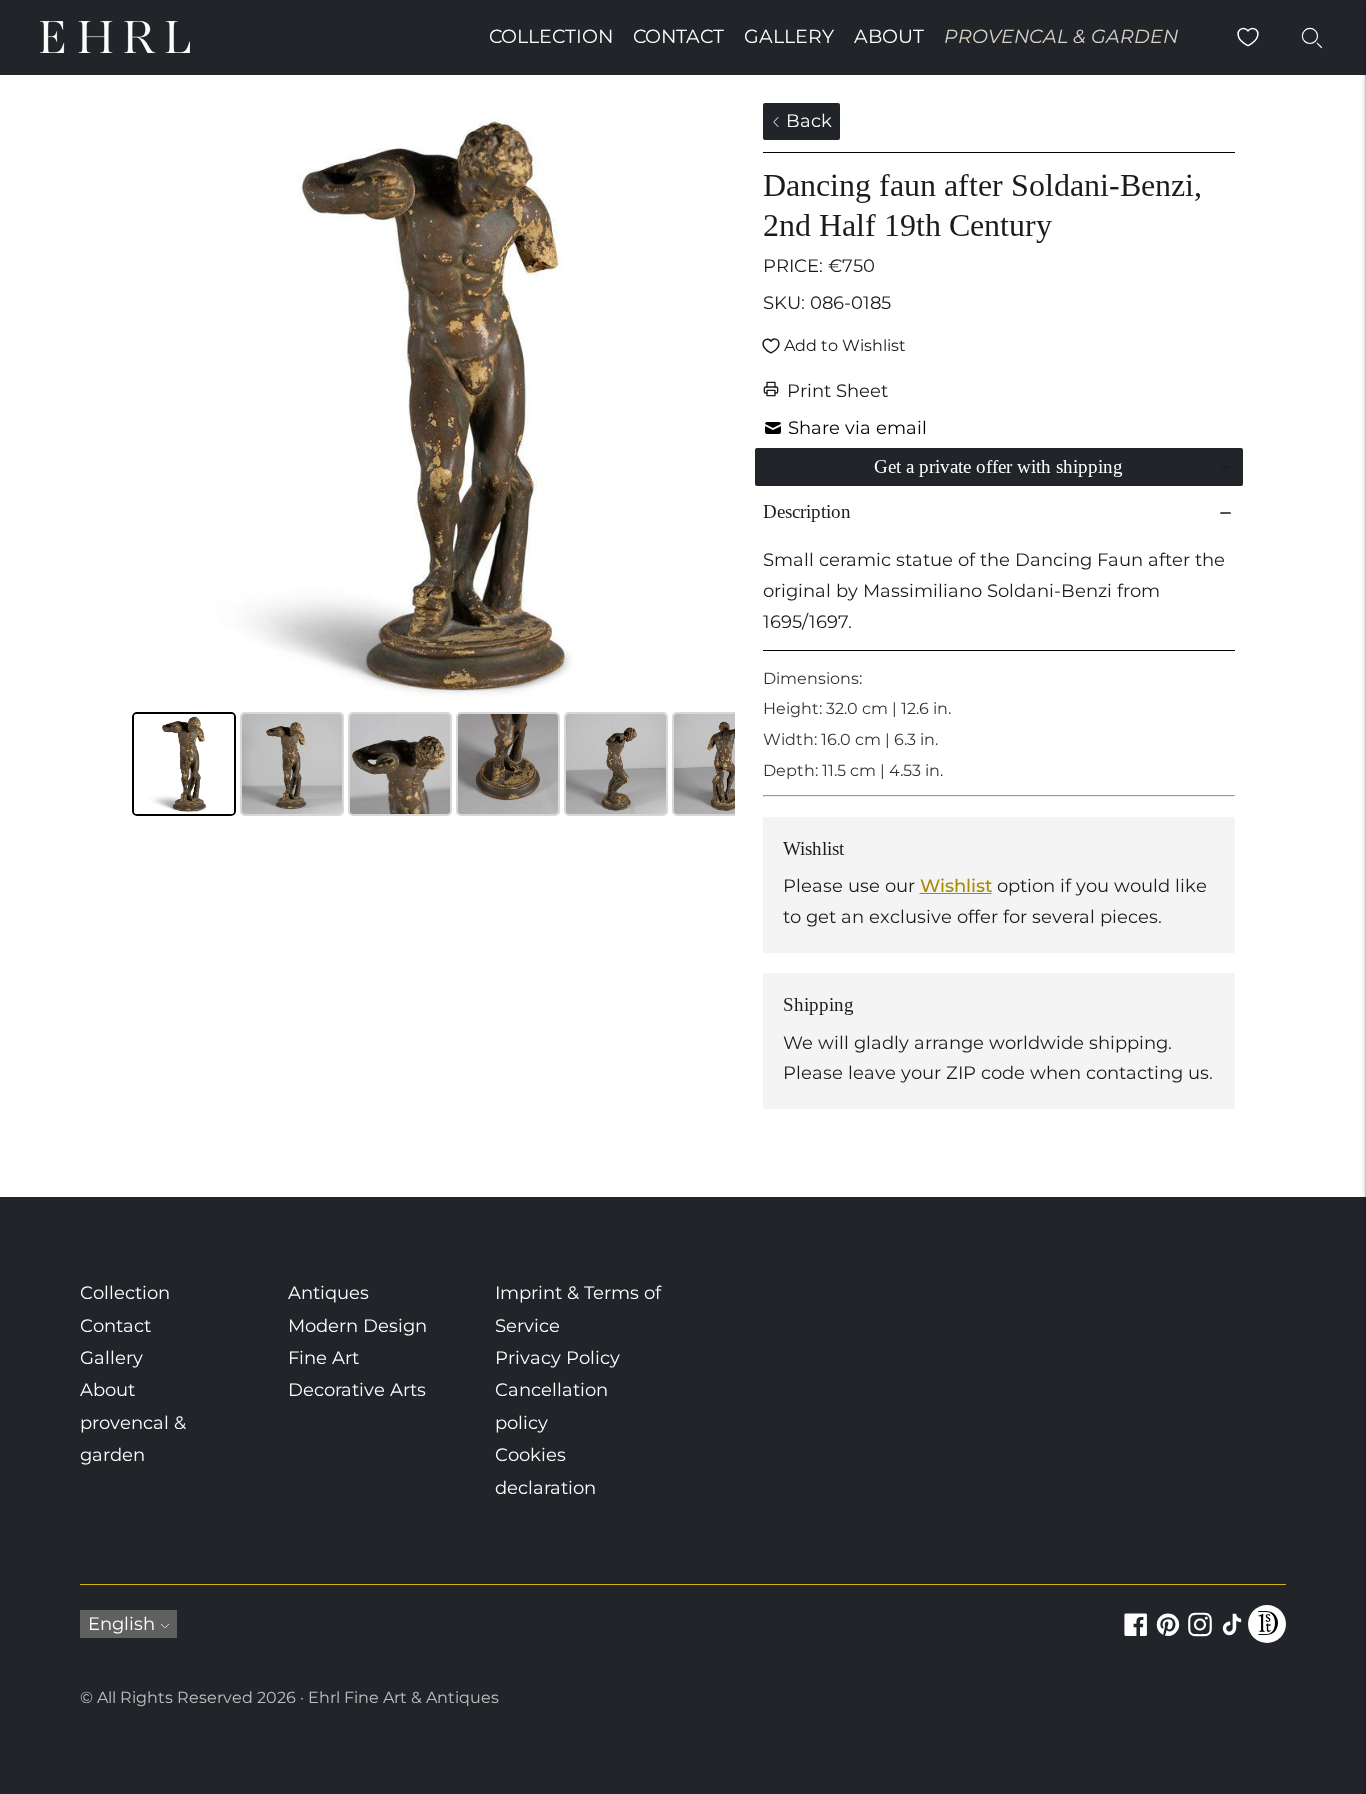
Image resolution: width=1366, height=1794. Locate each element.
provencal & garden (1061, 36)
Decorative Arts (357, 1390)
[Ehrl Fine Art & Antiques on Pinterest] (1168, 1636)
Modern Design (357, 1326)
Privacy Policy (557, 1358)
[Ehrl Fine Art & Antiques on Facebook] (1136, 1636)
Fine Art (323, 1358)
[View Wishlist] (1248, 37)
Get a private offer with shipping (998, 466)
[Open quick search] (1312, 37)
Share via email (857, 428)
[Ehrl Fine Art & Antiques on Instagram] (1200, 1636)
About (889, 36)
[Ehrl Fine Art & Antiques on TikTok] (1232, 1636)
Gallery (789, 36)
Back (806, 121)
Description (807, 511)
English (121, 1624)
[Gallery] (433, 462)
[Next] (706, 405)
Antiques (328, 1293)
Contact (678, 36)
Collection (551, 36)
